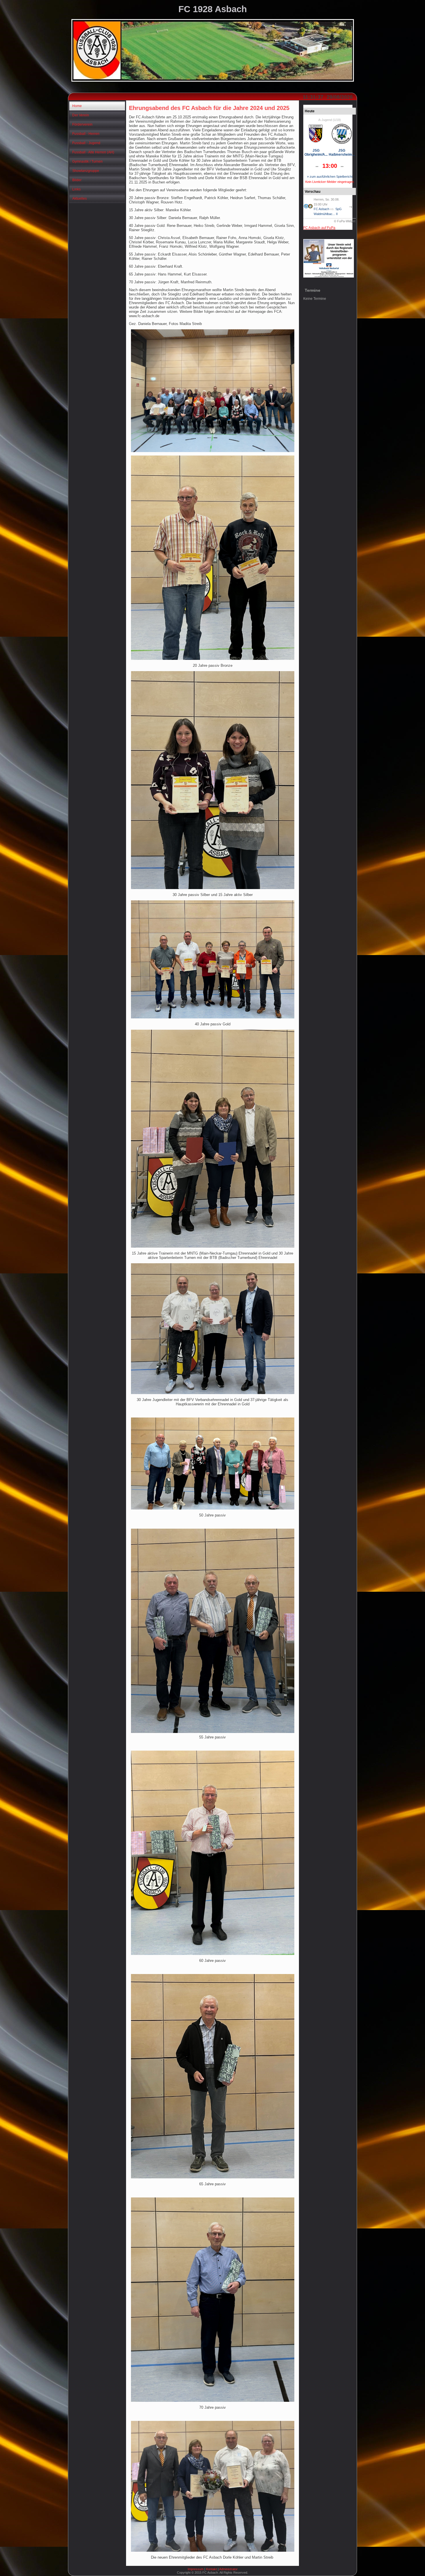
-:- (352, 207)
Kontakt (211, 2569)
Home (77, 106)
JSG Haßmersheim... (342, 153)
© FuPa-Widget (345, 221)
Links (76, 189)
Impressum (196, 2569)
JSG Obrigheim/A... (316, 153)
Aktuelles (80, 199)
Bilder (77, 180)
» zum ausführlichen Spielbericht (330, 177)
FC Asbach (321, 209)
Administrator (228, 2569)
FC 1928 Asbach (213, 9)
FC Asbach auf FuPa (319, 228)
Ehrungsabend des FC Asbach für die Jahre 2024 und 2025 (209, 108)
